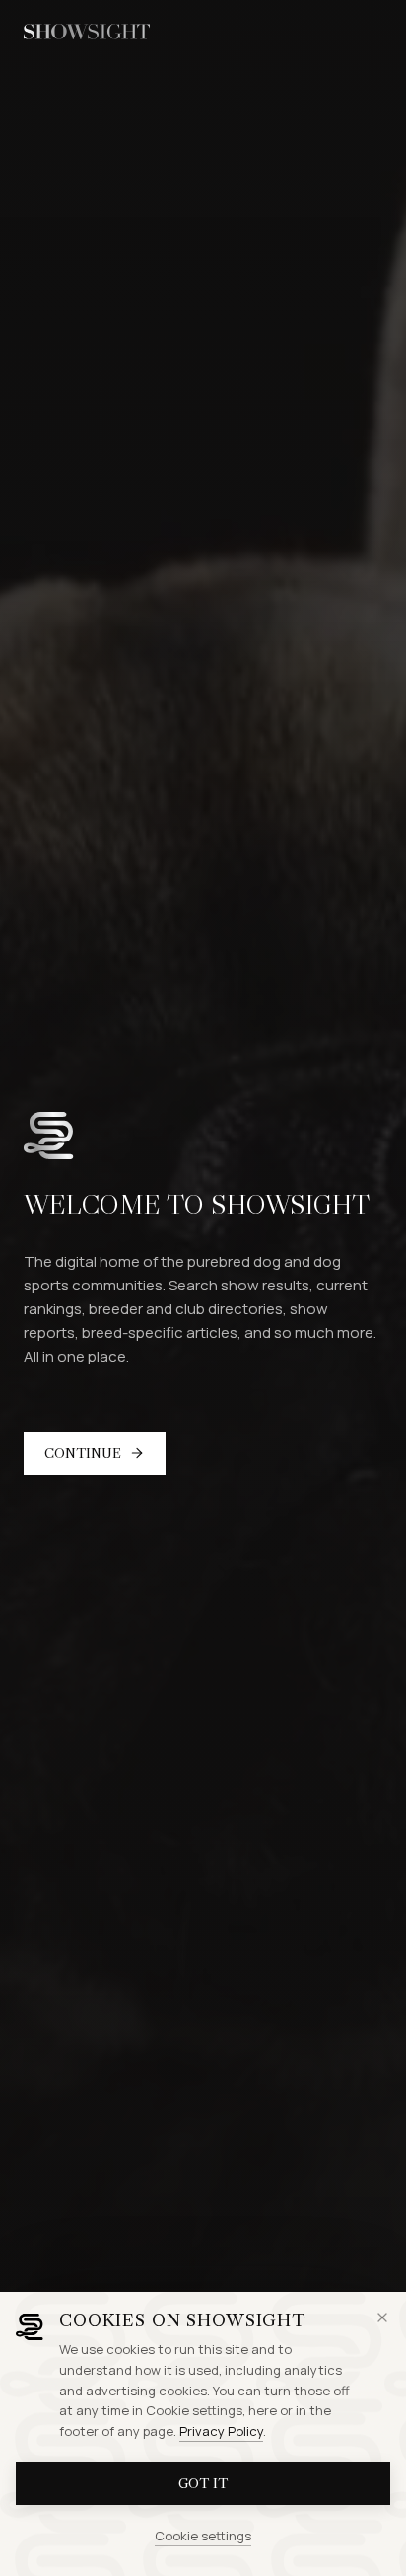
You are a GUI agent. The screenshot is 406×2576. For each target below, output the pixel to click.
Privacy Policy (221, 2431)
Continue (83, 1453)
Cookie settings (203, 2536)
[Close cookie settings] (382, 2318)
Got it (203, 2483)
